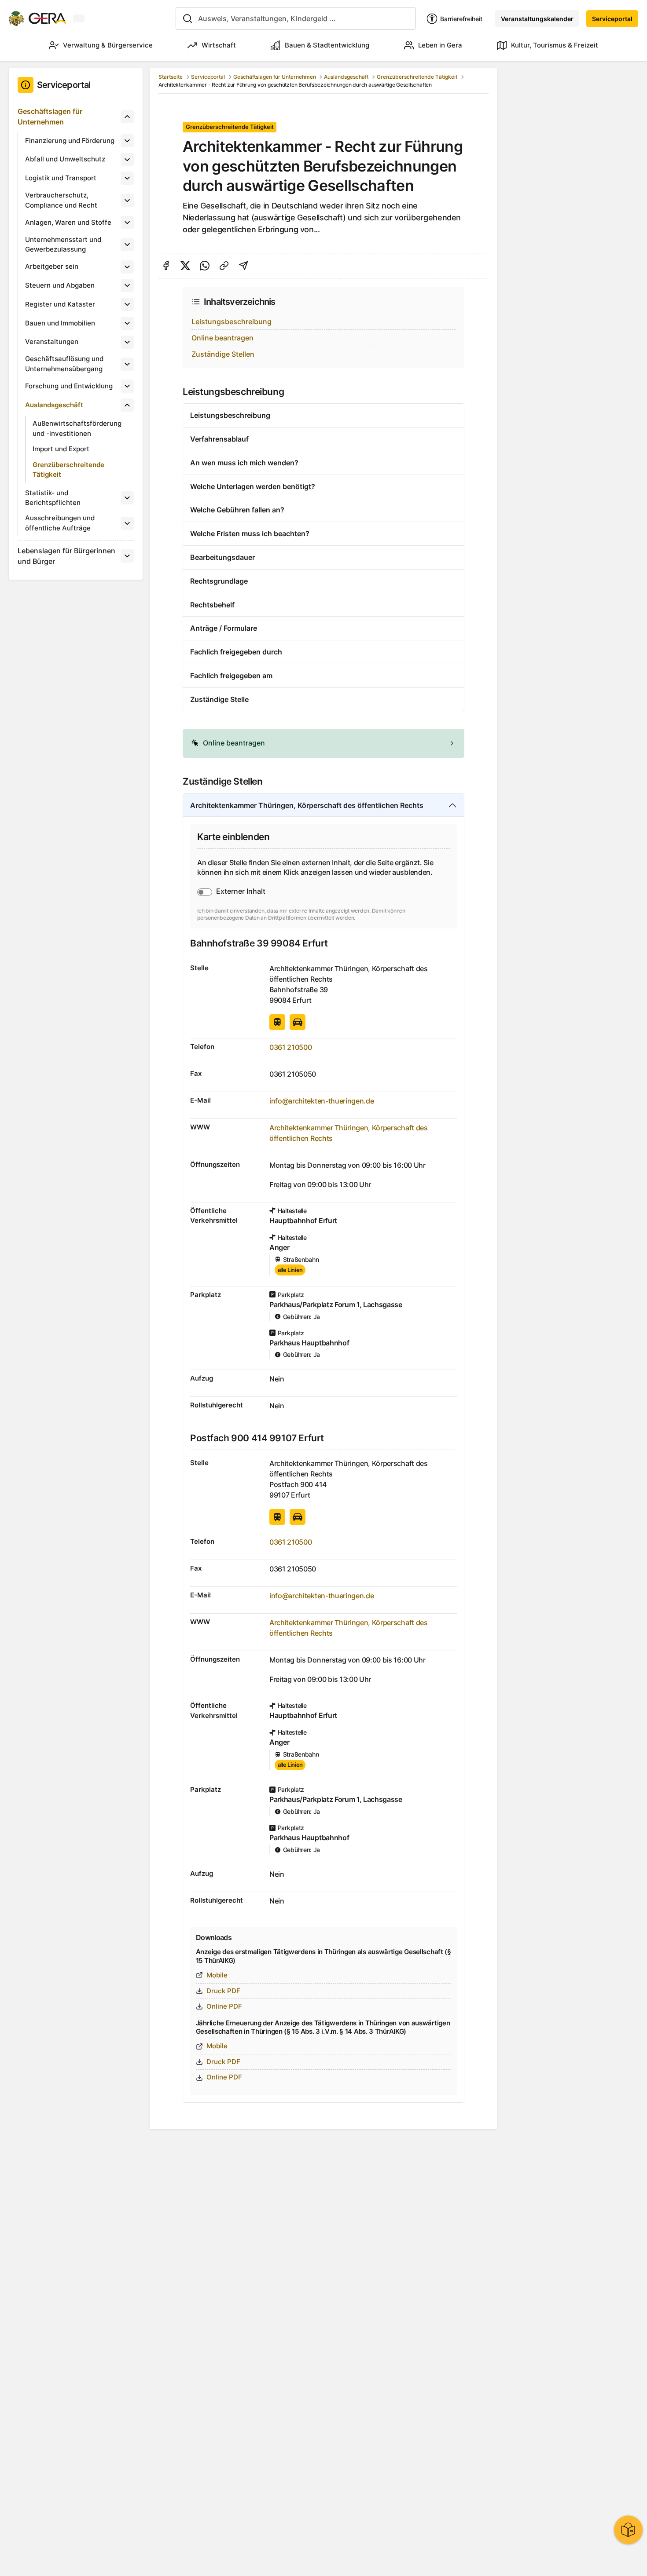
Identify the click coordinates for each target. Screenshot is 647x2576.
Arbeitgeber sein (52, 266)
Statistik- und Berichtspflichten (53, 498)
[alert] (323, 743)
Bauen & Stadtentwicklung (327, 45)
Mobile (217, 1975)
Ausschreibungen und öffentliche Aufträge (60, 523)
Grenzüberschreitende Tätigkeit (68, 470)
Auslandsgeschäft (54, 405)
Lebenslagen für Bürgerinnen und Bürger (66, 556)
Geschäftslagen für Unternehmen (50, 117)
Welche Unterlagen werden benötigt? (253, 486)
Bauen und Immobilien (60, 323)
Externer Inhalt (241, 891)
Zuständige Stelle (219, 699)
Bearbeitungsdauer (222, 557)
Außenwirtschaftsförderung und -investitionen (77, 428)
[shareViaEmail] (243, 266)
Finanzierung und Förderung (70, 141)
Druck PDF (223, 1991)
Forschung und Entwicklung (69, 386)
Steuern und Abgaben (60, 285)
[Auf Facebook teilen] (166, 266)
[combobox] (296, 18)
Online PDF (224, 2006)
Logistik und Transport (61, 178)
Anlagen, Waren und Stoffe (68, 222)
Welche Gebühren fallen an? (237, 510)
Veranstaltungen (52, 342)
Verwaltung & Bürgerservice (108, 45)
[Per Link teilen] (224, 266)
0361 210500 (290, 1047)
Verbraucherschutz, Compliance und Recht (61, 200)
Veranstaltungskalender (537, 19)
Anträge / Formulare (224, 628)
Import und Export (61, 449)
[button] (323, 743)
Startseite (171, 77)
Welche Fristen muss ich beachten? (250, 533)
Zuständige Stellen (223, 354)
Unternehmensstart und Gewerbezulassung (63, 245)
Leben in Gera (440, 45)
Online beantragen (222, 338)
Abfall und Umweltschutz (65, 159)
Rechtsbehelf (212, 605)
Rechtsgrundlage (219, 581)
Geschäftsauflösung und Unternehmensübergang (64, 364)
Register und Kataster (60, 304)
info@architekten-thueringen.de (322, 1101)
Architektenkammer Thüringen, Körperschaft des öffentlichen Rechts (307, 805)
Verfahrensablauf (219, 439)
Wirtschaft (219, 45)
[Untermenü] (127, 117)
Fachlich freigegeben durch (236, 652)
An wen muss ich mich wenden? (244, 463)
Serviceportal (612, 19)
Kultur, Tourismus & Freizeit (555, 45)
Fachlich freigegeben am (231, 676)
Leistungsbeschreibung (232, 322)
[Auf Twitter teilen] (185, 266)
